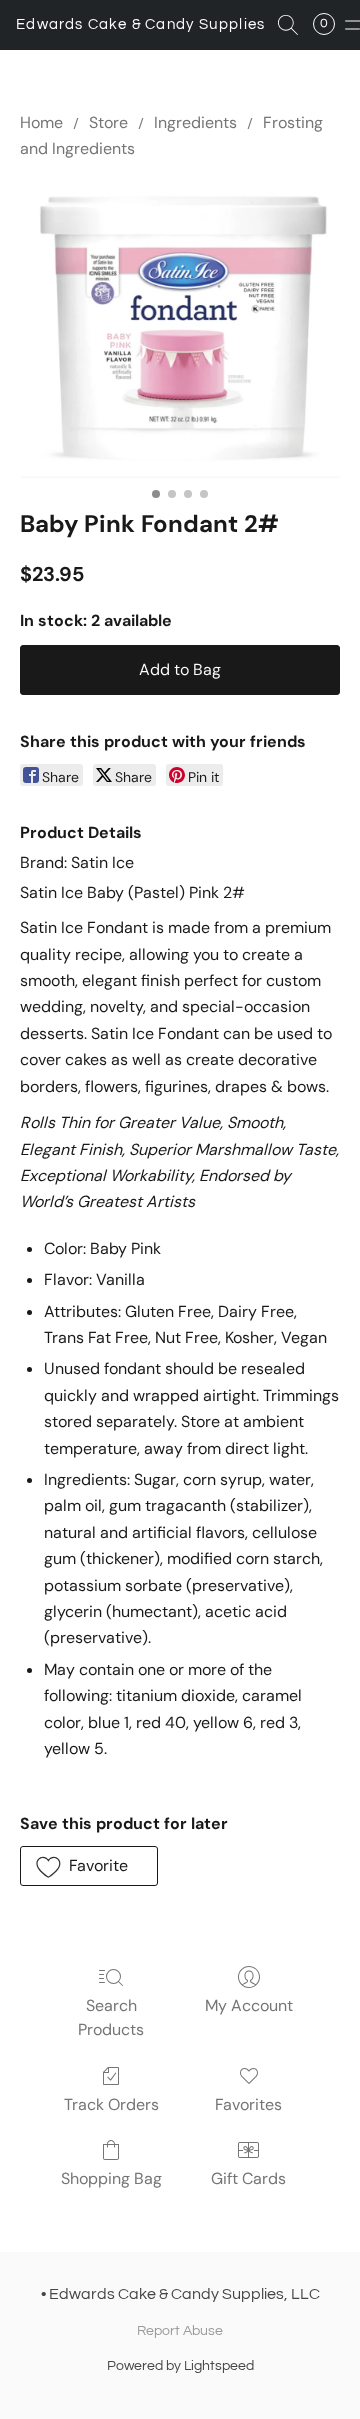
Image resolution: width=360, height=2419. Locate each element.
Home (41, 122)
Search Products (111, 2017)
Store (108, 122)
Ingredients (195, 122)
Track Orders (111, 2104)
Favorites (248, 2104)
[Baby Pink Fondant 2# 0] (180, 331)
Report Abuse (180, 2331)
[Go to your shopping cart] (330, 25)
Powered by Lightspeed (180, 2366)
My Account (249, 2005)
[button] (141, 25)
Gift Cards (248, 2178)
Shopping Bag (111, 2178)
